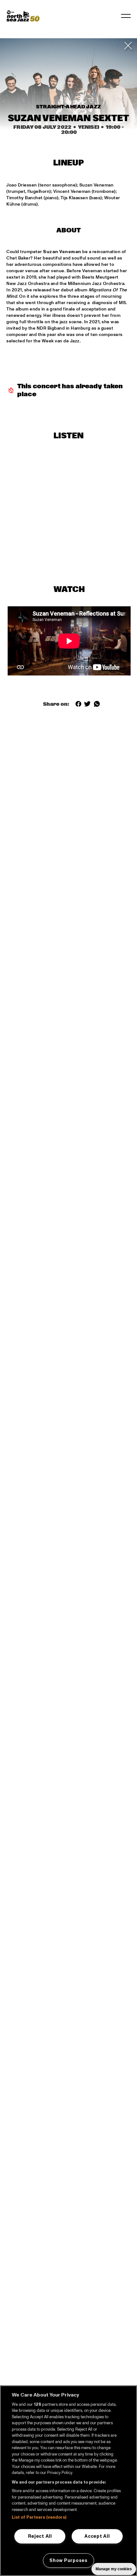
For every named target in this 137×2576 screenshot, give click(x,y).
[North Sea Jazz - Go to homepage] (23, 16)
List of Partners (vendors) (39, 2517)
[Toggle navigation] (126, 16)
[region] (68, 2481)
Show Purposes (68, 2560)
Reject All (40, 2536)
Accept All (97, 2536)
